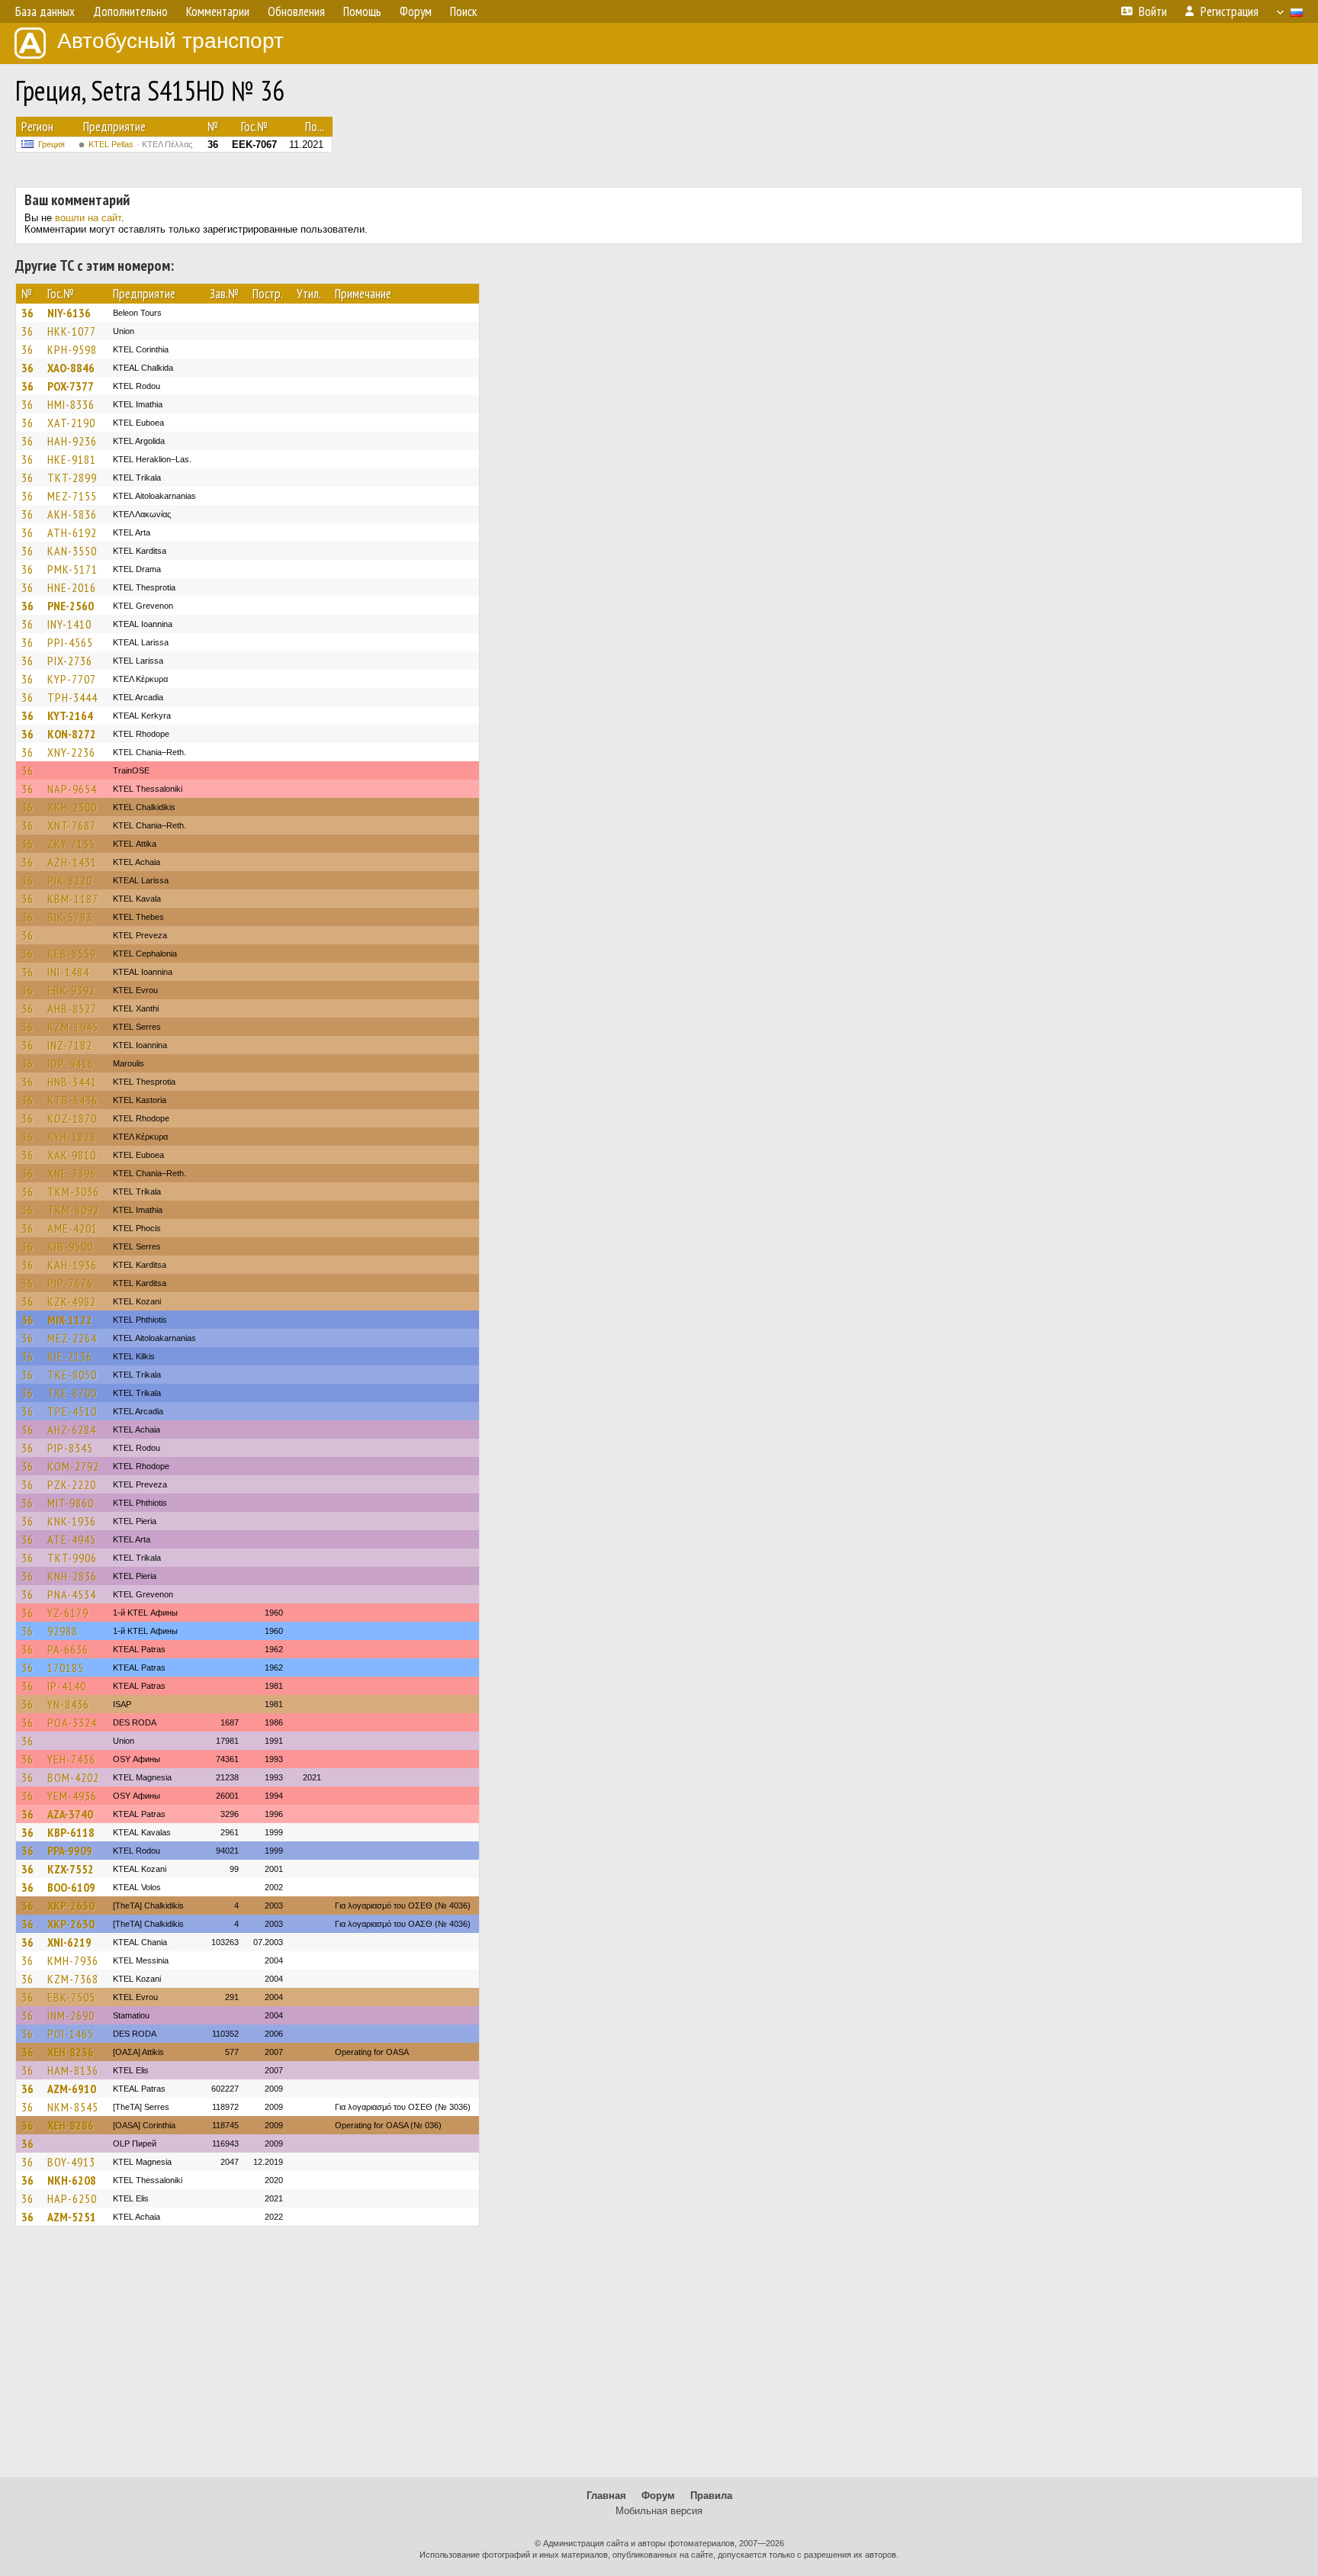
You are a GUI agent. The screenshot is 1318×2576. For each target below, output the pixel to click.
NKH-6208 (72, 2180)
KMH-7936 (73, 1960)
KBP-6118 (71, 1832)
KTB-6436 (72, 1100)
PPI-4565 (70, 642)
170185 (66, 1667)
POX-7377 (71, 386)
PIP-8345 (70, 1448)
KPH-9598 (72, 349)
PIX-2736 (70, 661)
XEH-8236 (71, 2052)
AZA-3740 (70, 1814)
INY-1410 (69, 624)
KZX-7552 (71, 1869)
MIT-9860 (71, 1503)
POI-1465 (71, 2034)
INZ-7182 (70, 1045)
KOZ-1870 (72, 1118)
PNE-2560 (71, 606)
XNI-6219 (69, 1942)
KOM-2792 (73, 1466)
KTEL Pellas (140, 144)
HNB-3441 (72, 1082)
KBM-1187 (73, 899)
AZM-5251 (72, 2217)
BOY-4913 (71, 2162)
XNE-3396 (72, 1173)
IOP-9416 (71, 1063)
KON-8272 (72, 734)
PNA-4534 (72, 1594)
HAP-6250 (72, 2198)
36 (27, 313)
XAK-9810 (72, 1155)
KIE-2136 (70, 1356)
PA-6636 (68, 1649)
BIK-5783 (70, 917)
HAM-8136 (73, 2070)
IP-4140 (67, 1686)
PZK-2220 (72, 1484)
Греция (51, 144)
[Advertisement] (659, 2359)
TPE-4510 (72, 1411)
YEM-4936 (72, 1796)
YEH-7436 (71, 1759)
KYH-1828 (72, 1137)
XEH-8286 (71, 2125)
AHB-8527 (72, 1008)
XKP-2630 (71, 1905)
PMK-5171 (72, 569)
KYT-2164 (70, 716)
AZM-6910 (72, 2089)
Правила (711, 2496)
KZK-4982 (72, 1301)
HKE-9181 (72, 459)
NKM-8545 (73, 2107)
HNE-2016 (72, 587)
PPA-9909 (70, 1851)
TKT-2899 (72, 478)
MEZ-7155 (72, 496)
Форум (658, 2496)
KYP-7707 (72, 679)
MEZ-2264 (72, 1338)
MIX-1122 (70, 1320)
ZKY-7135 (71, 844)
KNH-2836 (72, 1576)
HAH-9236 (72, 441)
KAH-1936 (72, 1265)
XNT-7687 (72, 825)
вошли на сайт (88, 218)
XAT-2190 (71, 423)
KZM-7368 (73, 1979)
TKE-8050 (72, 1375)
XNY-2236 (71, 752)
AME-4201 (72, 1228)
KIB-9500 (70, 1246)
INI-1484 (68, 972)
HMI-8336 (71, 404)
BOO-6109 (71, 1887)
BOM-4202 (73, 1777)
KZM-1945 (73, 1027)
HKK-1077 (72, 331)
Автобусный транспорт (170, 41)
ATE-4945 (72, 1539)
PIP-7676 (70, 1283)
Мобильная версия (659, 2511)
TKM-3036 (73, 1192)
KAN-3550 (72, 551)
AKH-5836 (72, 514)
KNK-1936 (72, 1521)
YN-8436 (68, 1704)
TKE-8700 (72, 1393)
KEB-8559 (72, 954)
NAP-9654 (72, 789)
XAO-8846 (71, 368)
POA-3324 (72, 1722)
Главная (606, 2496)
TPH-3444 (72, 697)
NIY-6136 (69, 313)
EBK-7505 (71, 1997)
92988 (63, 1631)
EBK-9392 (71, 990)
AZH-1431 (72, 862)
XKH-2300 (72, 807)
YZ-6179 (68, 1613)
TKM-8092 (73, 1210)
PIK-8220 (70, 880)
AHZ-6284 (72, 1430)
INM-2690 (71, 2015)
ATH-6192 (72, 532)
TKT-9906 (72, 1558)
